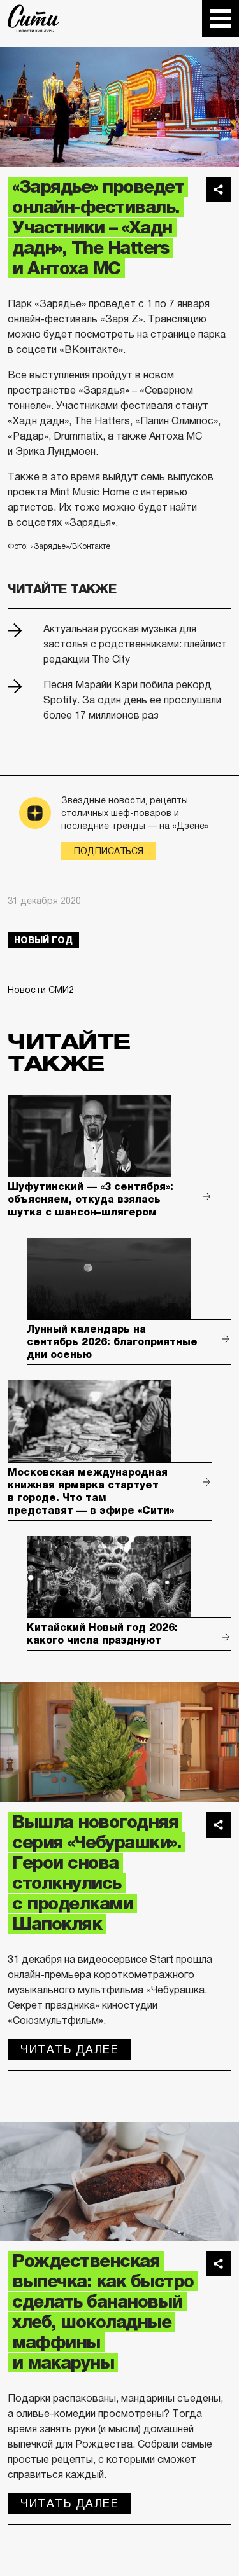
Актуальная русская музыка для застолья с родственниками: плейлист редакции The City (135, 644)
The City (33, 18)
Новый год (43, 940)
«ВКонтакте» (91, 350)
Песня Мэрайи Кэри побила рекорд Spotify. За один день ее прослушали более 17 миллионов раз (132, 700)
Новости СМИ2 (41, 990)
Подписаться (109, 851)
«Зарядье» (50, 546)
